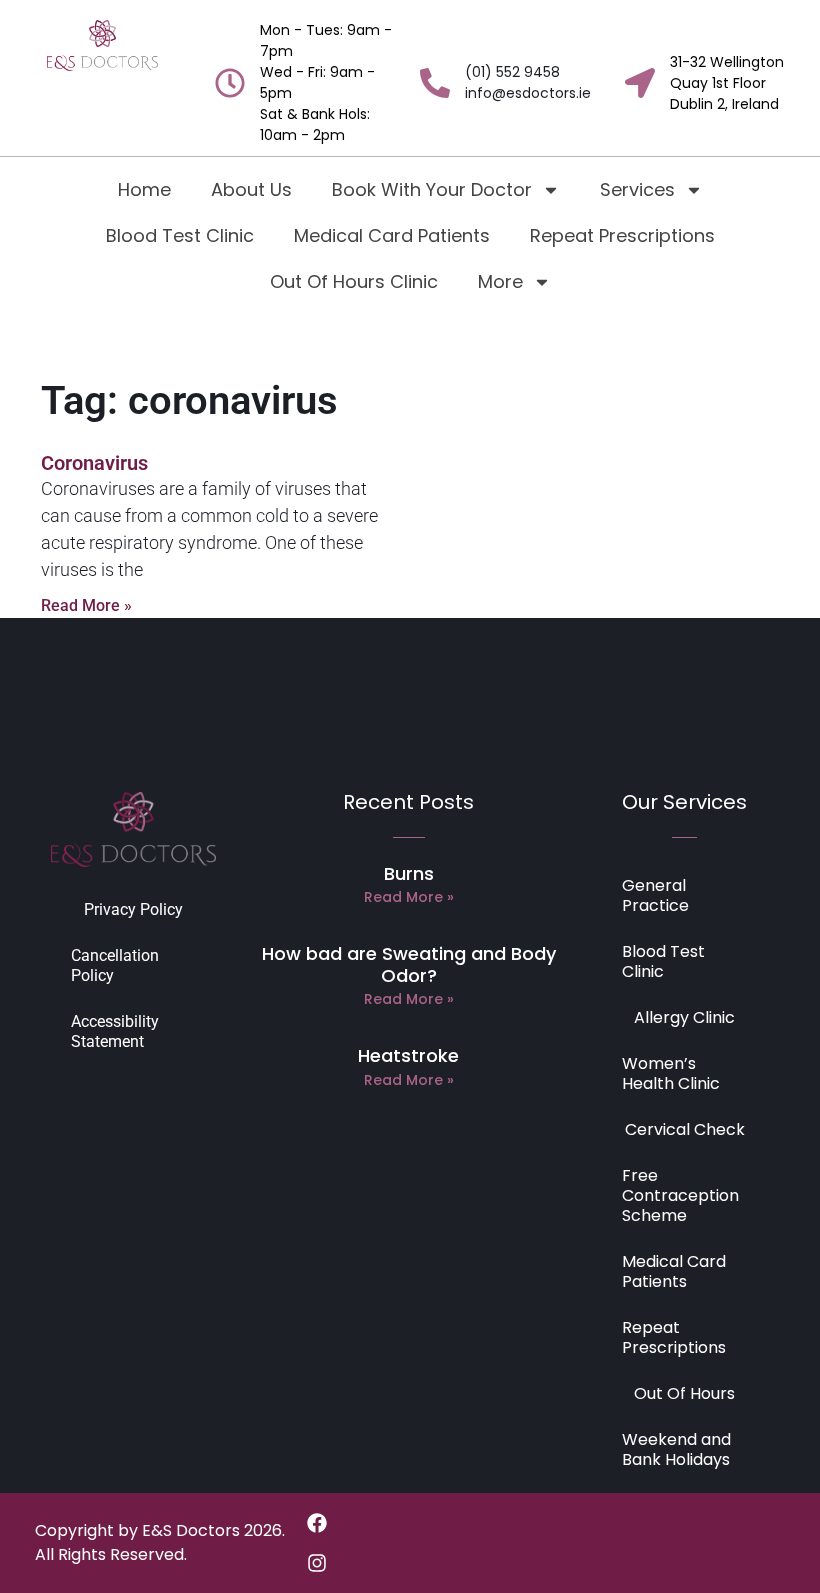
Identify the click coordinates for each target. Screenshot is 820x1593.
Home (144, 189)
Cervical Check (685, 1129)
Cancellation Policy (115, 965)
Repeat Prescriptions (622, 235)
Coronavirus (94, 463)
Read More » (86, 605)
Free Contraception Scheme (680, 1195)
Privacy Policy (133, 909)
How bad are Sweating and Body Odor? (409, 964)
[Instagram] (317, 1563)
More (500, 281)
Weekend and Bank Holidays (676, 1449)
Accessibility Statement (115, 1031)
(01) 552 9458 (512, 72)
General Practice (655, 895)
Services (637, 189)
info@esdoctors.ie (528, 93)
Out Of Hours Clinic (354, 281)
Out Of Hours (684, 1393)
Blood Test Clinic (180, 235)
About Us (251, 189)
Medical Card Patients (392, 235)
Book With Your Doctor (432, 189)
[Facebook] (317, 1523)
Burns (409, 873)
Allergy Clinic (684, 1017)
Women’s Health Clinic (671, 1073)
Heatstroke (408, 1055)
